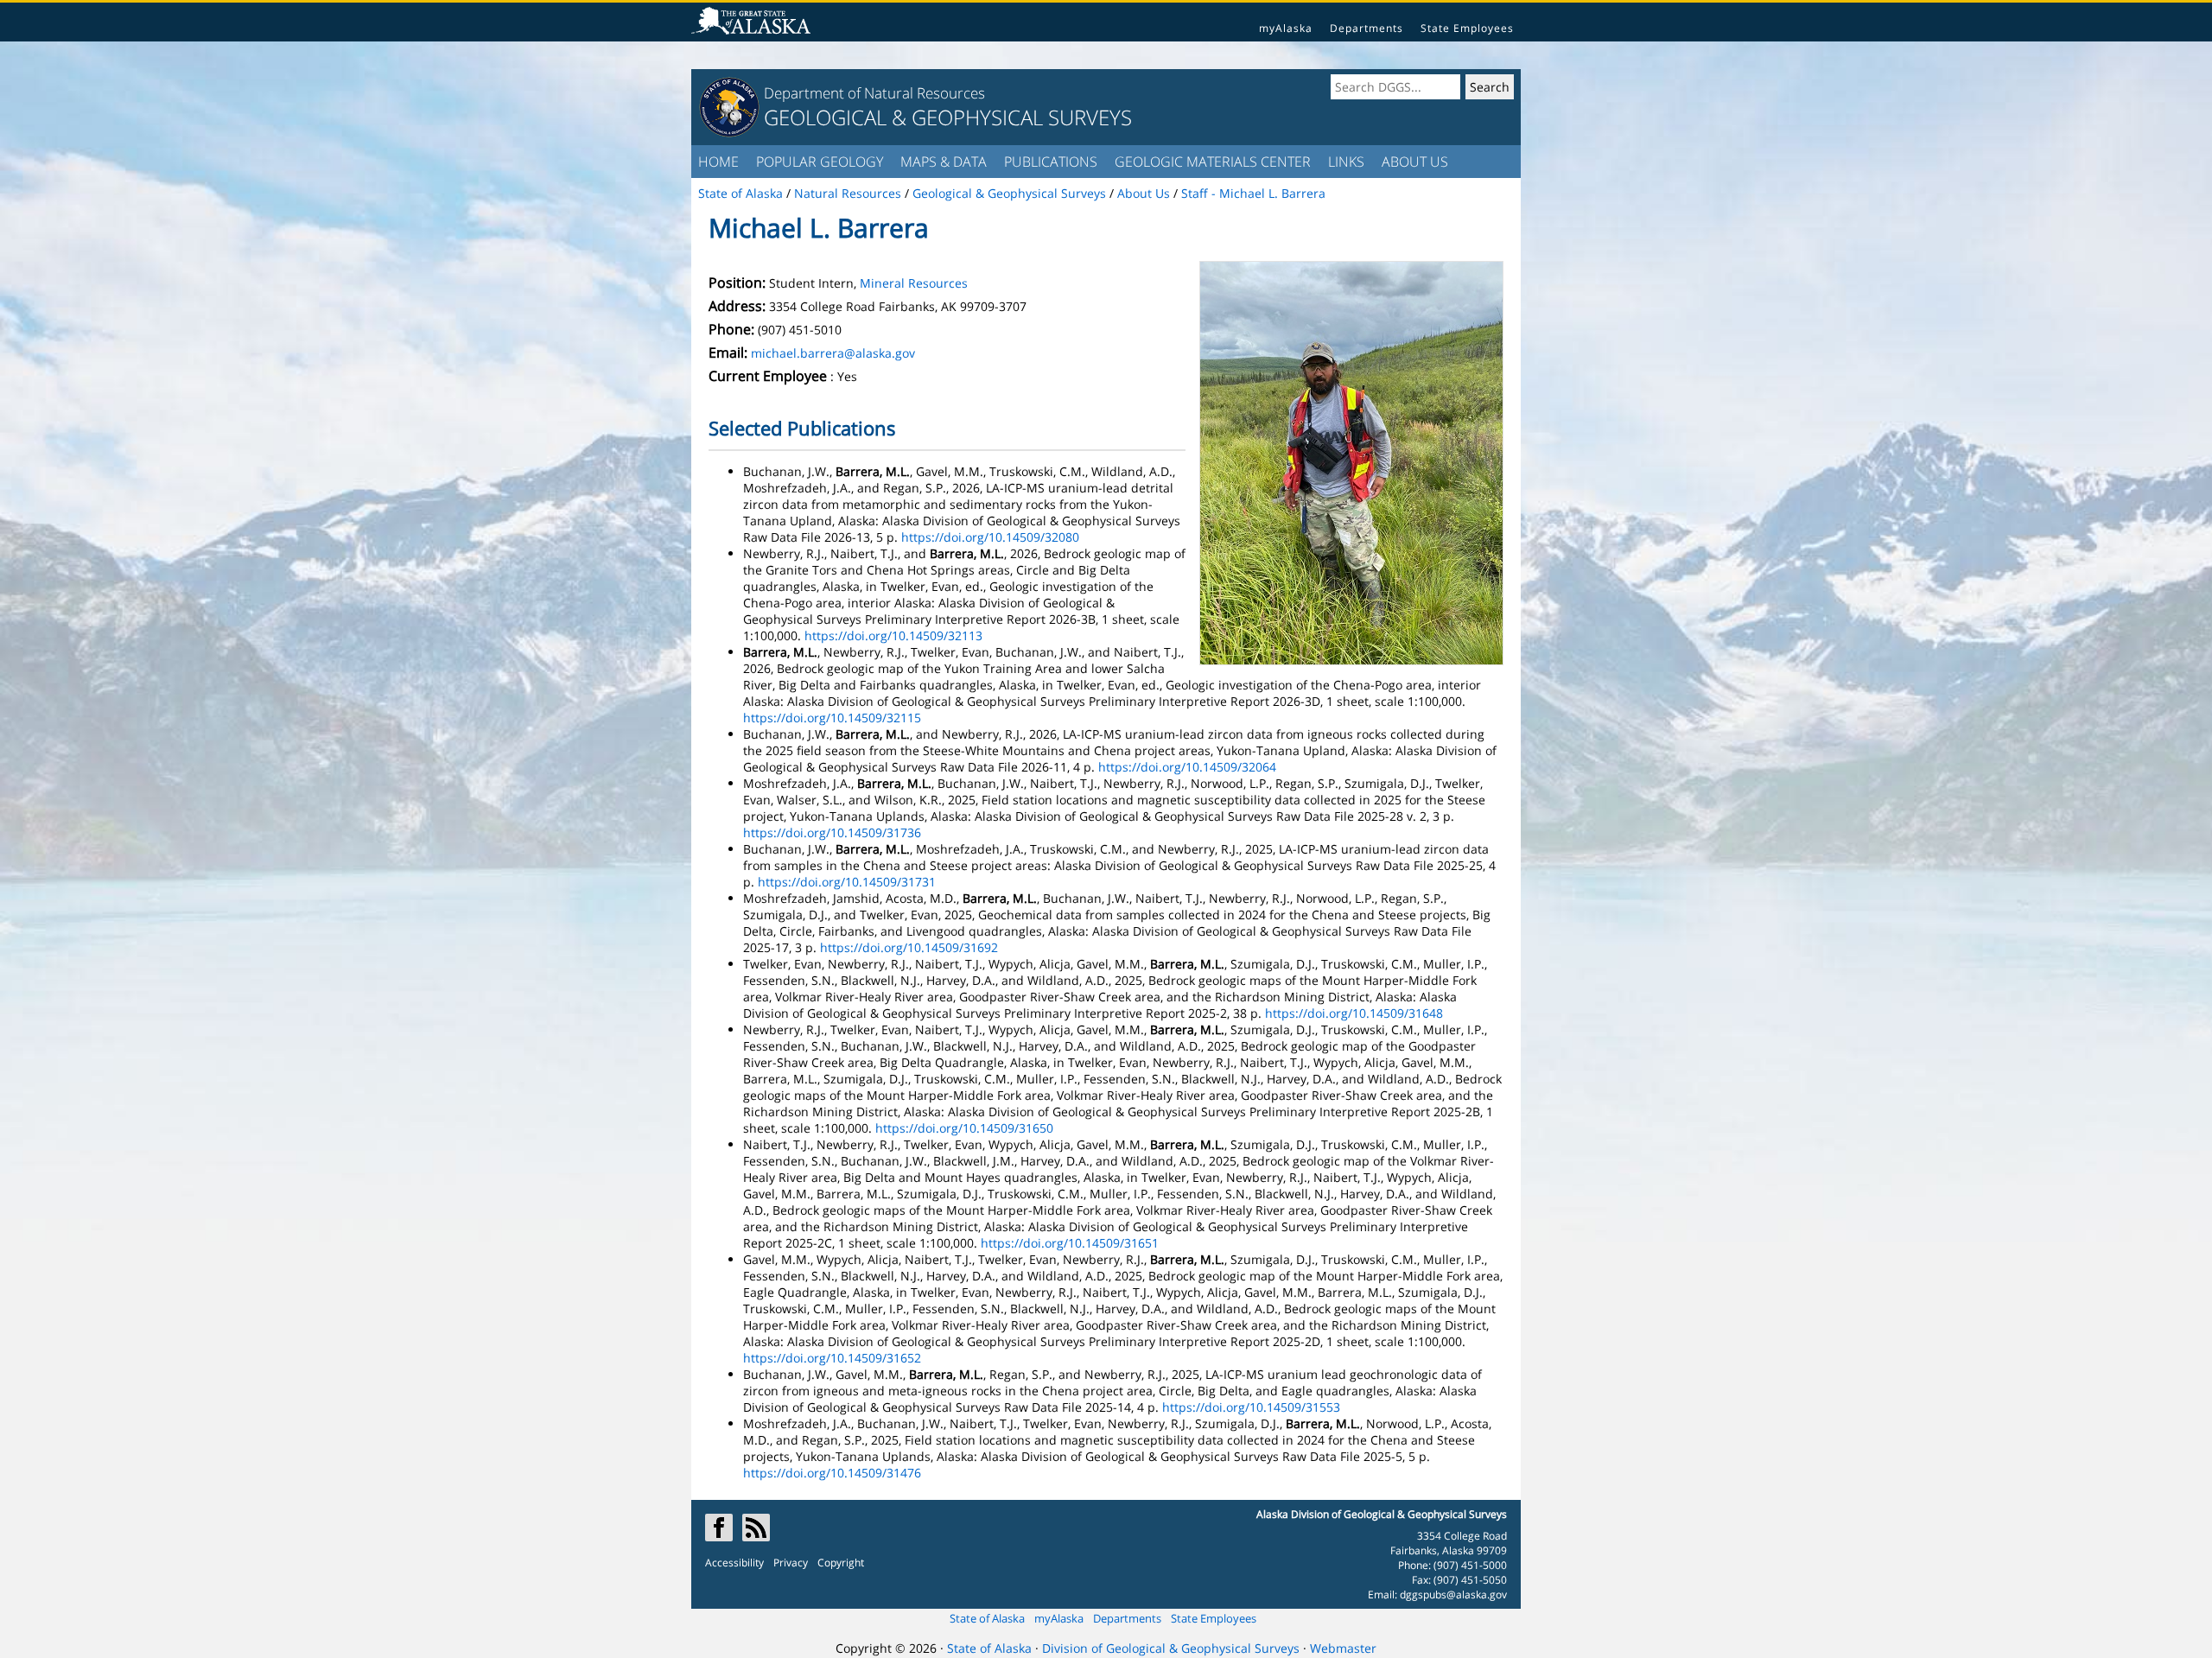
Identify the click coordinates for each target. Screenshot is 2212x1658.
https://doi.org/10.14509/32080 (990, 537)
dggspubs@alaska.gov (1453, 1594)
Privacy (791, 1563)
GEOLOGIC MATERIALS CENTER (1213, 162)
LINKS (1346, 162)
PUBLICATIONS (1051, 162)
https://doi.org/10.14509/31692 (909, 947)
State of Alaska (987, 1618)
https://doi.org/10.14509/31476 (832, 1473)
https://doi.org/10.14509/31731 (847, 882)
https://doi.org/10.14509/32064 (1187, 767)
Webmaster (1343, 1648)
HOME (718, 162)
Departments (1367, 28)
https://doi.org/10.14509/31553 (1251, 1407)
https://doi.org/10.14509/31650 (964, 1128)
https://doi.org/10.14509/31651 (1070, 1243)
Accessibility (734, 1563)
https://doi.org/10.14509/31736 (832, 832)
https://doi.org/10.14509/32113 (893, 635)
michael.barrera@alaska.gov (833, 353)
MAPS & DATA (944, 162)
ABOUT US (1415, 162)
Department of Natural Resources (874, 93)
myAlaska (1286, 28)
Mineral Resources (914, 283)
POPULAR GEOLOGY (820, 162)
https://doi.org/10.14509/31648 (1354, 1013)
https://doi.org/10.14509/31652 (832, 1358)
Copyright (841, 1563)
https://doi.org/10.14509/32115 (832, 718)
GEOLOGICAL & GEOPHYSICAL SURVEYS (948, 117)
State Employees (1467, 28)
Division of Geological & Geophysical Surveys (1171, 1648)
